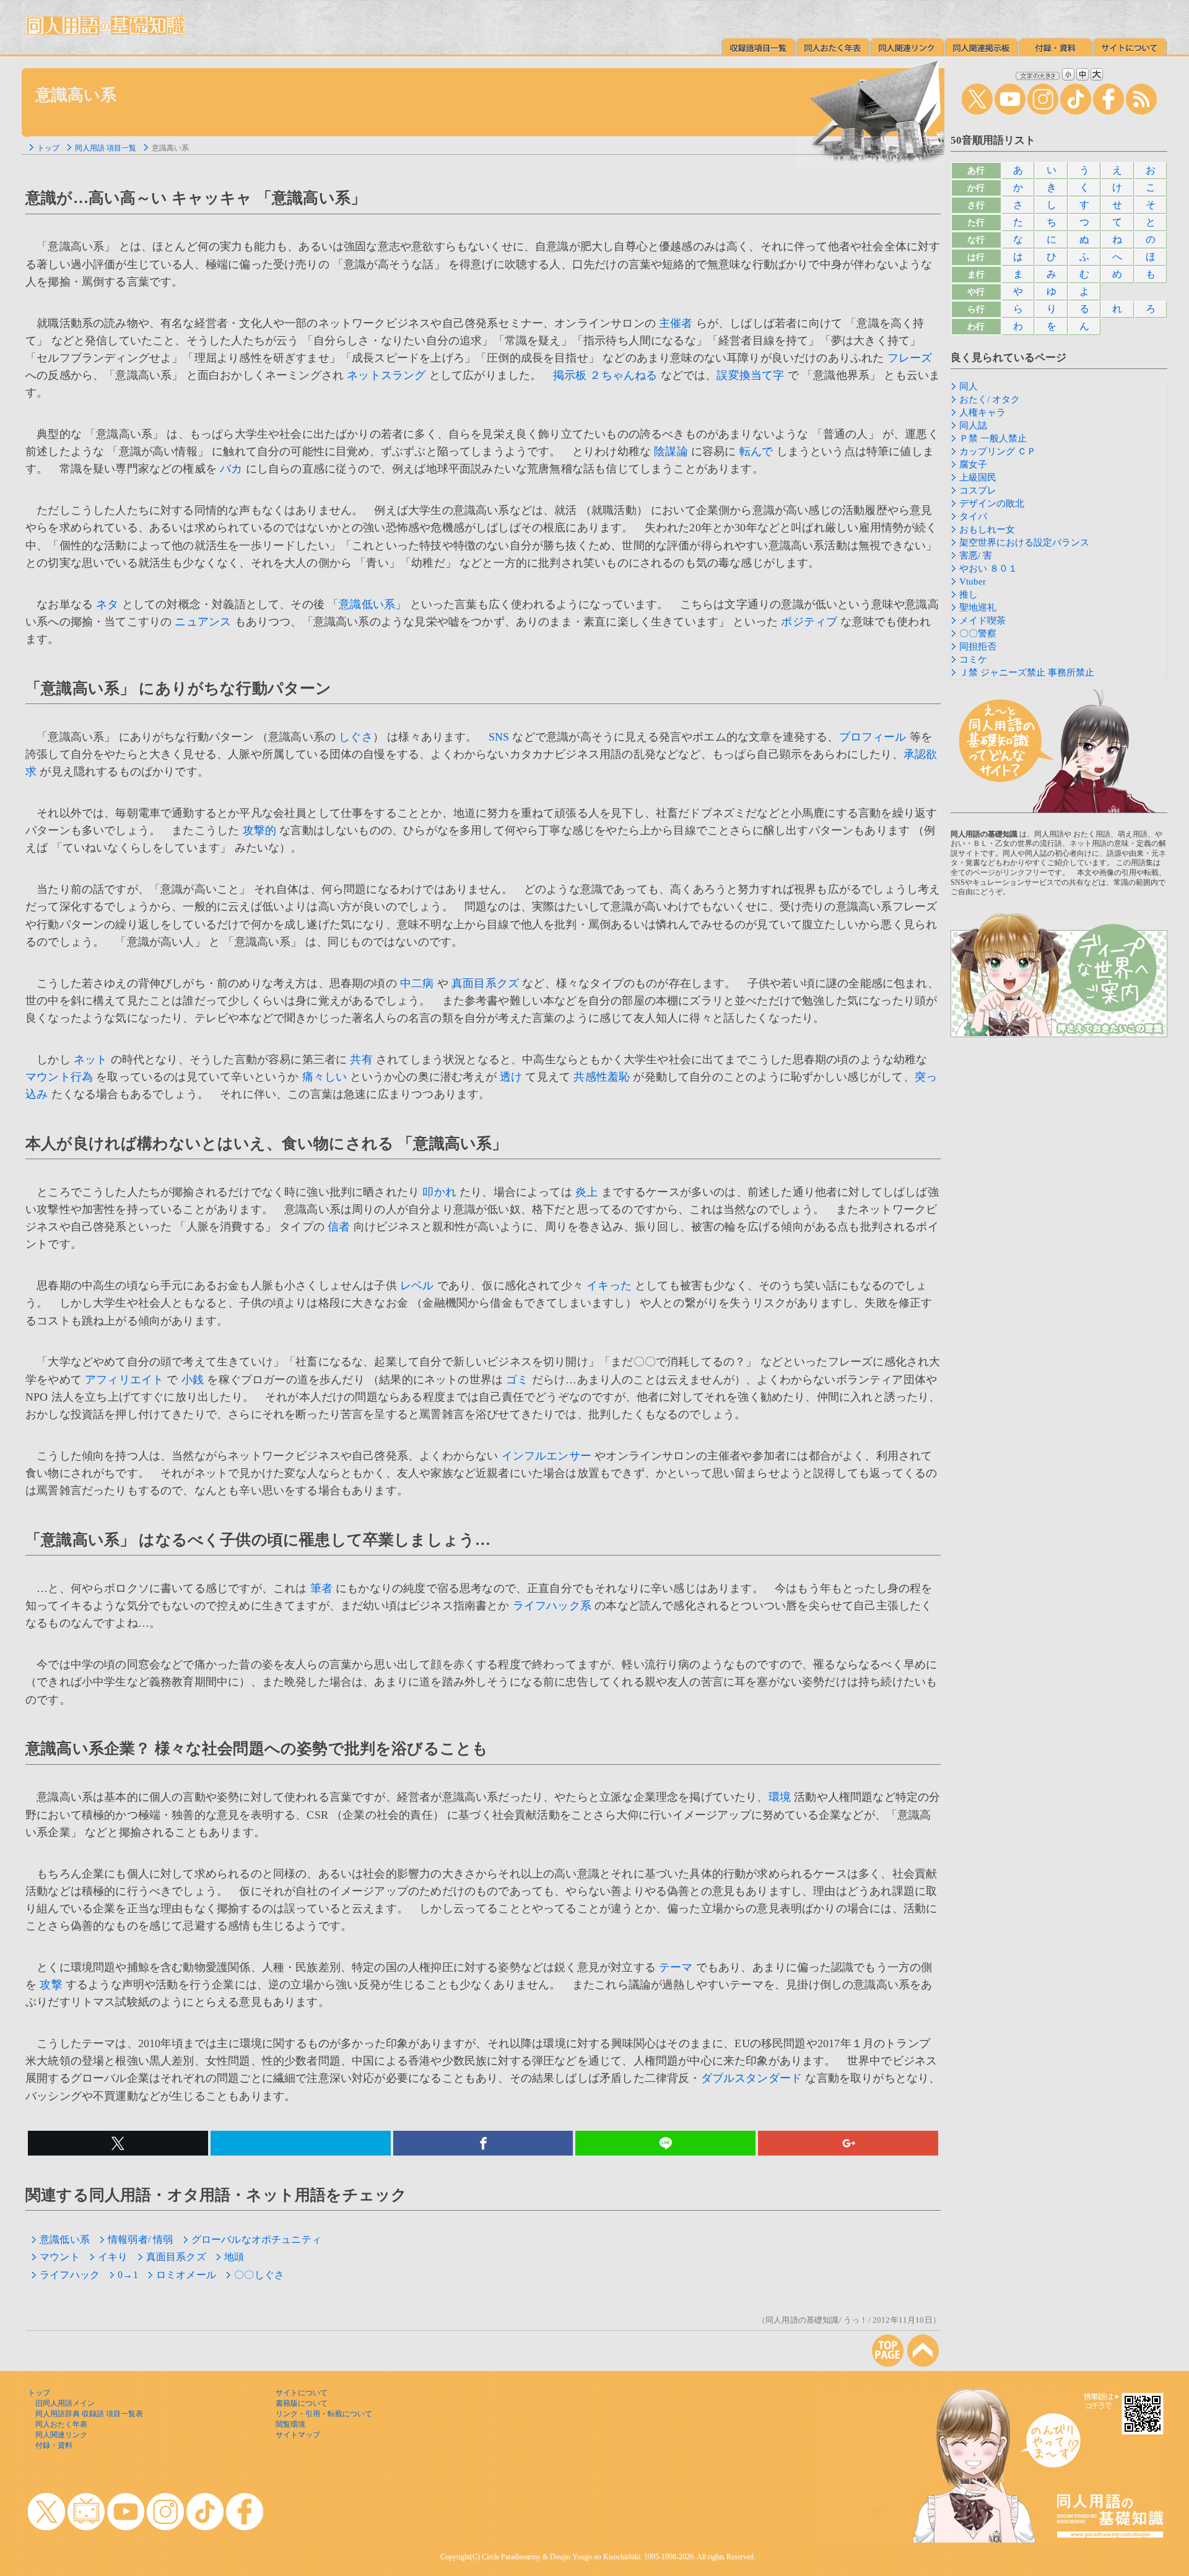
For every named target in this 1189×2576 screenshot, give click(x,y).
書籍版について (302, 2403)
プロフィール (873, 737)
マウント (60, 2257)
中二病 (417, 983)
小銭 (193, 1380)
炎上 (586, 1192)
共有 (361, 1060)
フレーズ (910, 358)
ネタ (107, 604)
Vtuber (973, 581)
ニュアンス (203, 622)
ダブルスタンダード (752, 2078)
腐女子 (973, 464)
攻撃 (51, 1985)
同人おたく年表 (61, 2424)
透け (511, 1077)
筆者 (321, 1588)
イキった (609, 1286)
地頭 (234, 2257)
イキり (113, 2257)
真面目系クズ (485, 983)
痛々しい (325, 1077)
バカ (231, 469)
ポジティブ (809, 622)
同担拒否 (978, 646)
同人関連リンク (61, 2435)
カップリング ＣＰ (998, 451)
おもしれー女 (987, 529)
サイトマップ (298, 2435)
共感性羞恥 (602, 1077)
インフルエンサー (547, 1456)
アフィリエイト (124, 1380)
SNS (499, 737)
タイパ (973, 516)
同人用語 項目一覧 (106, 148)
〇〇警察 (978, 633)
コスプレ (978, 490)
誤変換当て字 (750, 375)
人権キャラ (982, 412)
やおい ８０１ (988, 568)
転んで (756, 451)
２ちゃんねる (623, 375)
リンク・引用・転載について (324, 2414)
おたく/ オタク (990, 399)
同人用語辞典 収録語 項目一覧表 (89, 2414)
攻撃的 (260, 830)
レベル (417, 1286)
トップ (48, 148)
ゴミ (517, 1380)
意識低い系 (367, 604)
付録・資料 (54, 2445)
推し (969, 594)
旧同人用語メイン (65, 2403)
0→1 (128, 2275)
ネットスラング (386, 375)
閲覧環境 (290, 2424)
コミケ (973, 659)
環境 (780, 1797)
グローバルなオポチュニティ (256, 2239)
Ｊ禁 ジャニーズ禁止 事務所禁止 (1027, 672)
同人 (969, 386)
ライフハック (70, 2275)
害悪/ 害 (976, 555)
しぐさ (356, 737)
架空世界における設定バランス (1024, 542)
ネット (91, 1060)
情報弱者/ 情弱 (140, 2239)
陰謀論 (671, 451)
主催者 (676, 323)
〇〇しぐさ (259, 2275)
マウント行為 (59, 1077)
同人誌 (973, 425)
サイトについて (302, 2393)
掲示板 (570, 375)
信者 (339, 1227)
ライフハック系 (552, 1606)
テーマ (676, 1967)
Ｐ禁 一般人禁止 (993, 438)
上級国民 (978, 477)
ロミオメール (186, 2275)
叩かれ (439, 1192)
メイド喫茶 (982, 620)
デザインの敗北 (992, 503)
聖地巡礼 (978, 607)
